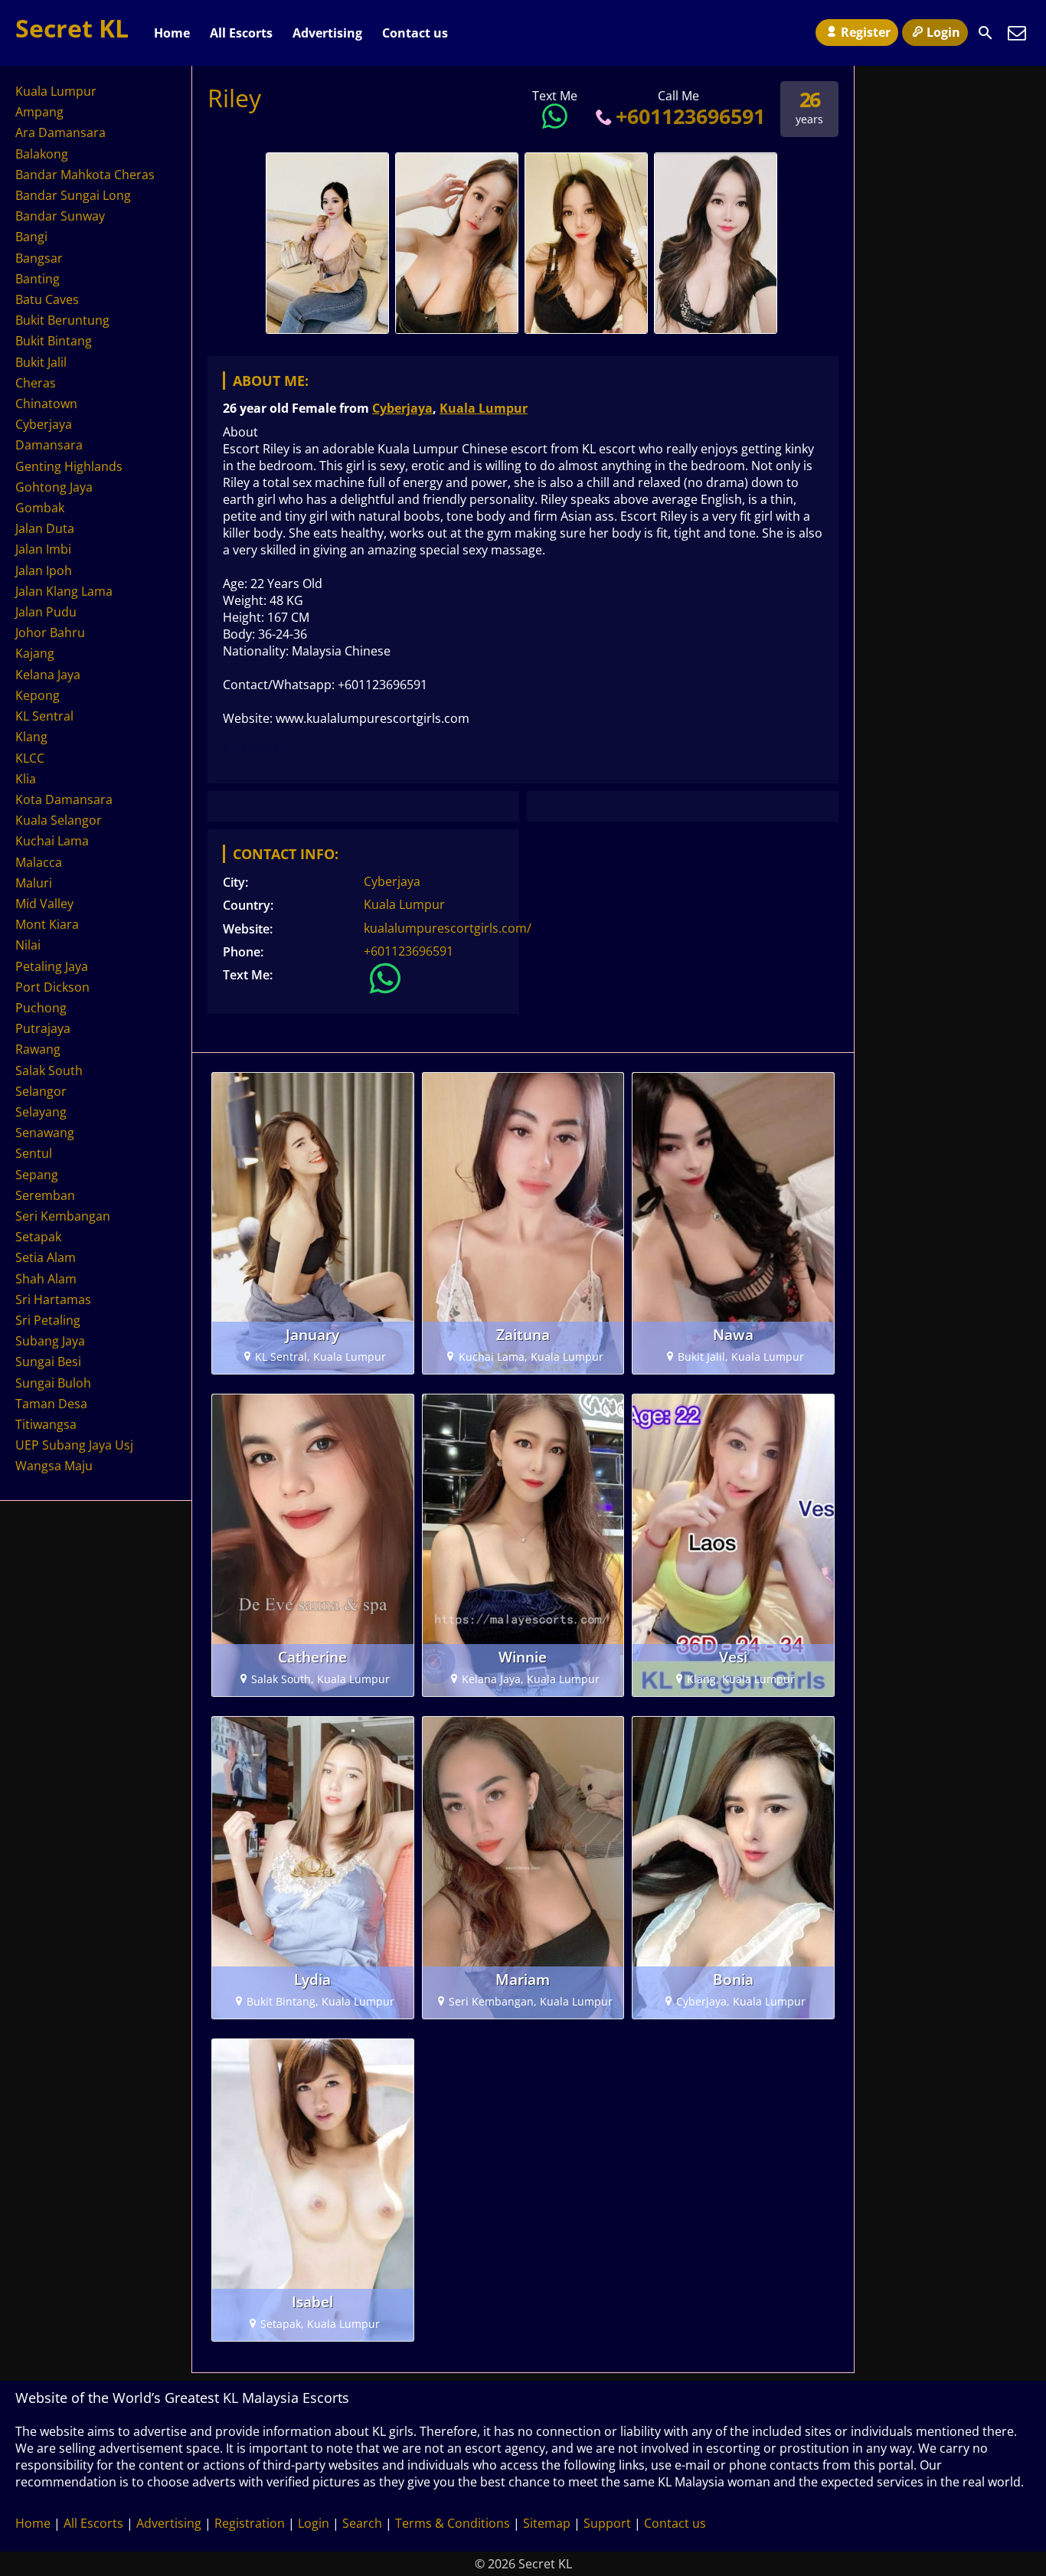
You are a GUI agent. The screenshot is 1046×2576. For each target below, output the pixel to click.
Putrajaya (43, 1028)
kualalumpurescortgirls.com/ (448, 928)
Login (943, 32)
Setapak (38, 1237)
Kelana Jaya (48, 675)
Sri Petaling (48, 1320)
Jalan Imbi (43, 549)
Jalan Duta (45, 528)
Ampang (39, 112)
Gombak (40, 508)
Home (172, 33)
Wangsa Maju (54, 1466)
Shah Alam (46, 1279)
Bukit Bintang (54, 341)
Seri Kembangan (63, 1216)
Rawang (38, 1049)
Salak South (49, 1071)
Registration (250, 2523)
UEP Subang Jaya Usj (74, 1445)
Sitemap (547, 2523)
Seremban (45, 1195)
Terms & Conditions (453, 2523)
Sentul (34, 1153)
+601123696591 (690, 116)
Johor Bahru (50, 633)
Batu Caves (47, 299)
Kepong (38, 695)
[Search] (986, 33)
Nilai (28, 945)
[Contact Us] (1017, 33)
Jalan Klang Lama (64, 591)
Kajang (35, 653)
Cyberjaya (402, 408)
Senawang (45, 1133)
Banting (38, 279)
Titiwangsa (46, 1424)
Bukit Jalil (41, 362)
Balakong (42, 154)
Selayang (41, 1112)
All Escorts (241, 33)
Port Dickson (52, 987)
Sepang (37, 1175)
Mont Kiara (47, 924)
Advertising (327, 33)
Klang (31, 737)
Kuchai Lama (52, 841)
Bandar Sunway (60, 216)
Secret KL (72, 28)
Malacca (39, 862)
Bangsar (39, 258)
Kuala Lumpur (484, 408)
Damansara (49, 445)
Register (866, 32)
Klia (26, 779)
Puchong (41, 1008)
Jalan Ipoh (44, 570)
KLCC (30, 758)
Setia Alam (46, 1257)
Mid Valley (44, 904)
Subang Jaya (50, 1341)
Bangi (31, 237)
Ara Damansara (60, 132)
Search (362, 2523)
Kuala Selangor (59, 820)
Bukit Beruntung (62, 320)
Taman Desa (51, 1404)
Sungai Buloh (53, 1383)
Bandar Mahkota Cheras (85, 175)
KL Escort (251, 747)
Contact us (415, 33)
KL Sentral (44, 716)
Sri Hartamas (53, 1299)
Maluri (34, 883)
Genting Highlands (69, 466)
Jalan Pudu (46, 612)
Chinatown (46, 404)
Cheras (36, 383)
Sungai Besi (48, 1362)
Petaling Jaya (52, 966)
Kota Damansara (64, 799)
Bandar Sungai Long (73, 195)
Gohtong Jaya (54, 487)
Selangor (41, 1091)
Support (607, 2523)
